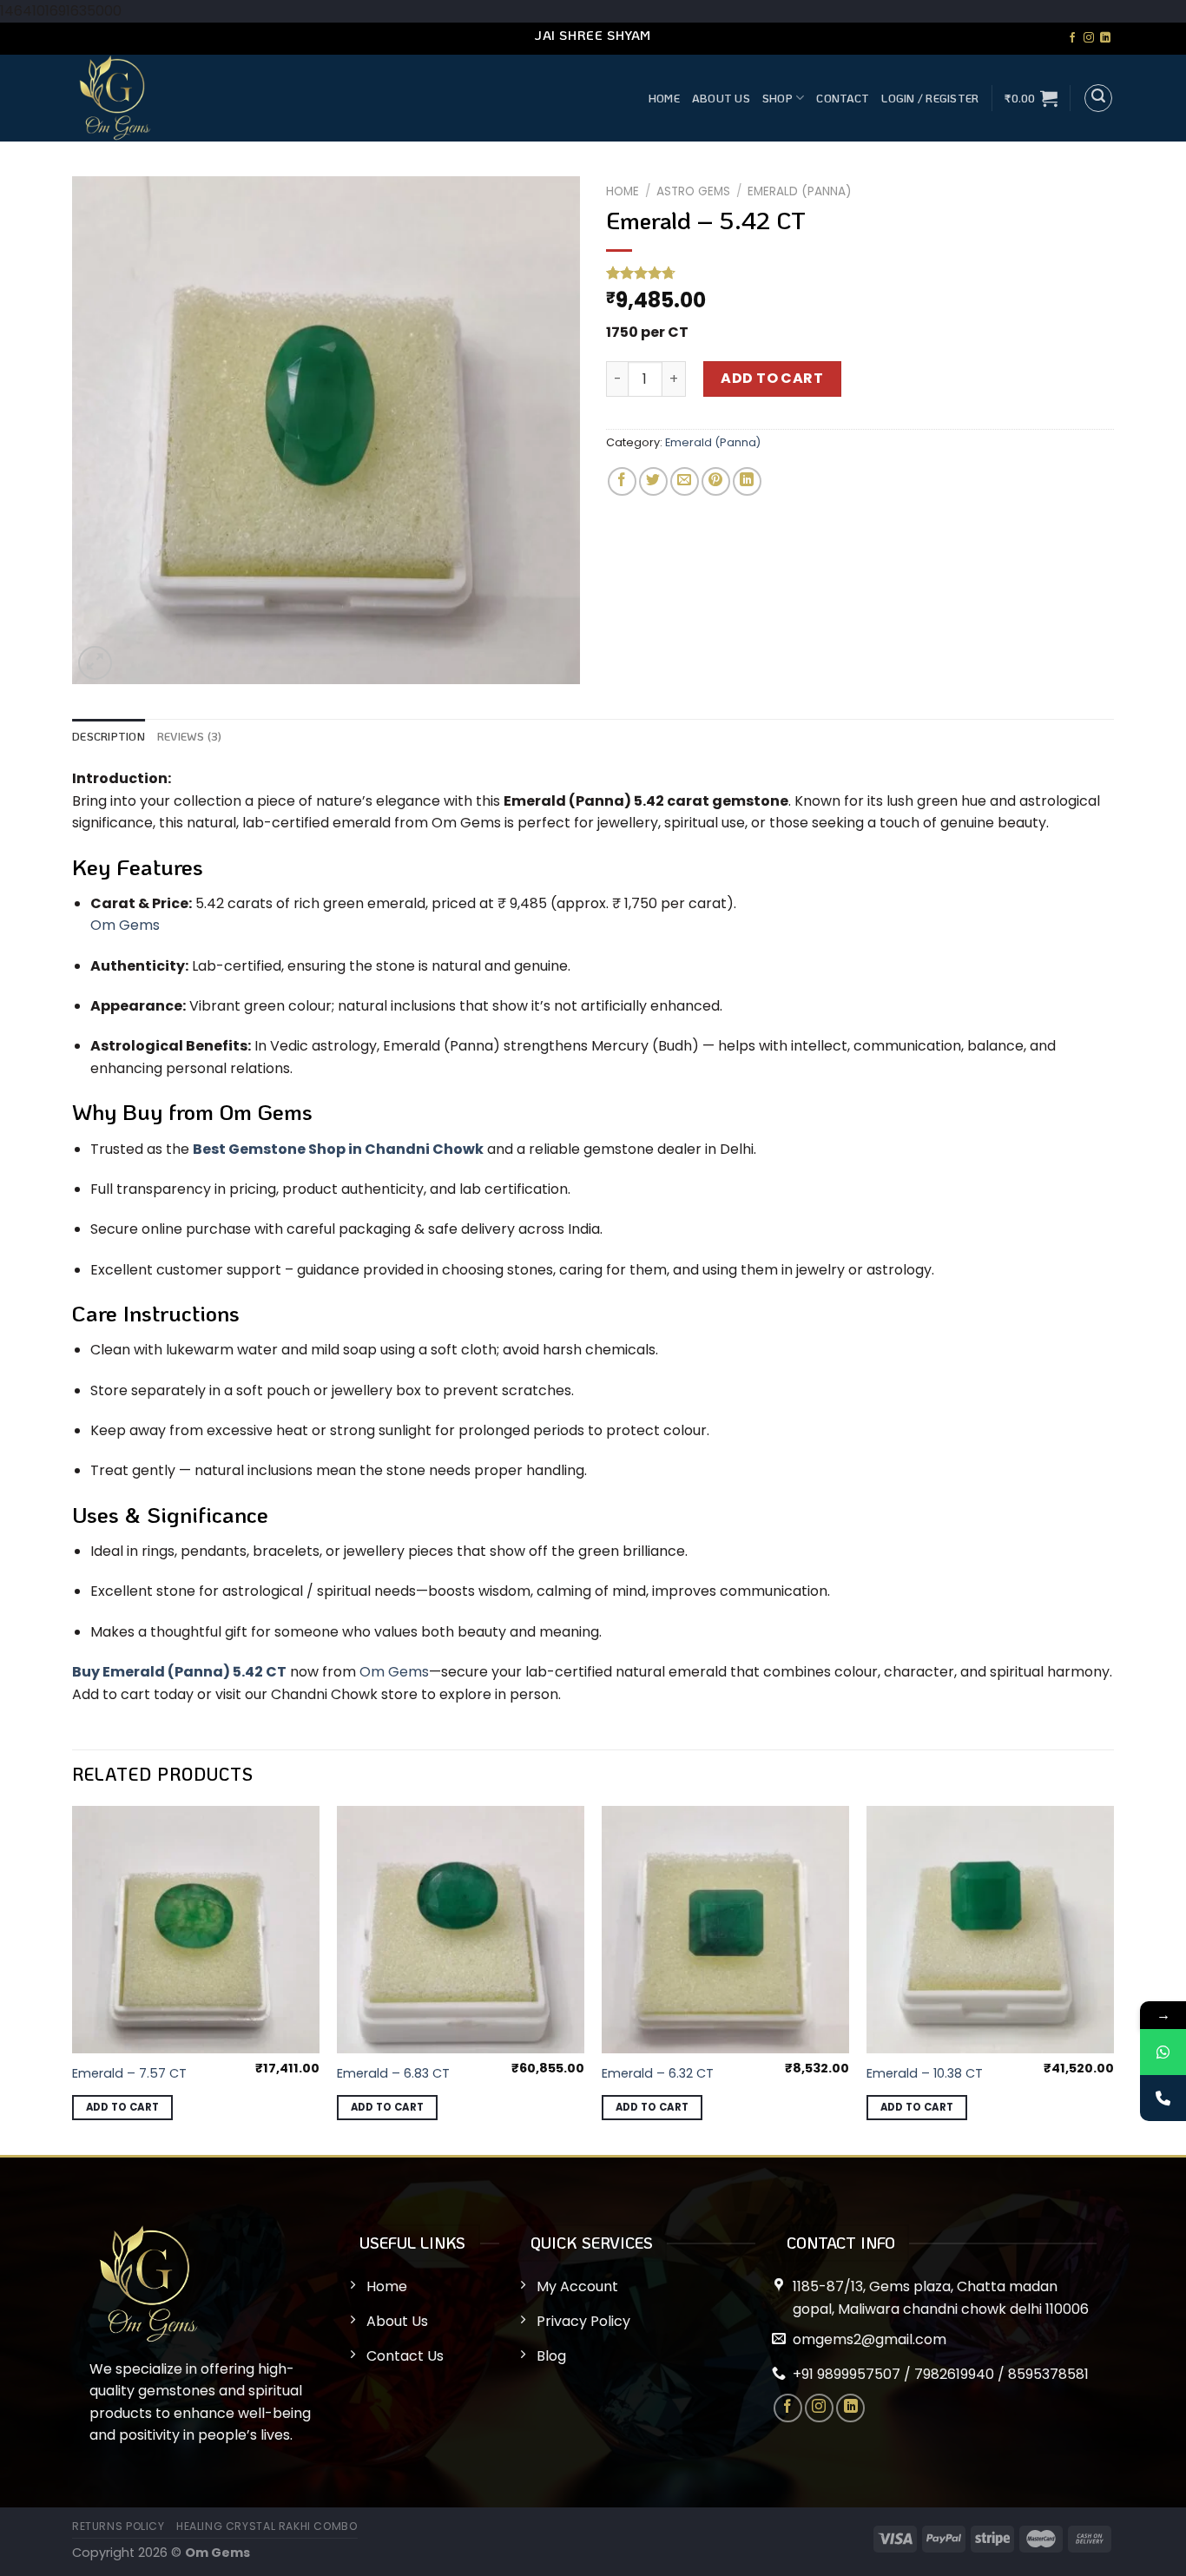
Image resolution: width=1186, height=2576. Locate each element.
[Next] (1113, 1979)
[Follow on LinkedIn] (1105, 38)
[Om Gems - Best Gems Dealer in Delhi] (260, 98)
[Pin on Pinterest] (716, 481)
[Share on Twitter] (653, 481)
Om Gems (394, 1672)
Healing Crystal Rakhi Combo (267, 2526)
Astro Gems (693, 191)
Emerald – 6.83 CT (393, 2074)
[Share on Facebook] (622, 481)
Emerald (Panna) (800, 191)
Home (664, 98)
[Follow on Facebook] (1072, 38)
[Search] (1098, 98)
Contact (843, 98)
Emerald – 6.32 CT (658, 2074)
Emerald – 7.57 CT (129, 2074)
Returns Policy (119, 2526)
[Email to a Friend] (685, 481)
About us (721, 98)
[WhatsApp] (1163, 2052)
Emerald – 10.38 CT (925, 2074)
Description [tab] (109, 736)
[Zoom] (95, 663)
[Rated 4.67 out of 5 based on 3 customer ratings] (860, 273)
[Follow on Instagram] (1089, 38)
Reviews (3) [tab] (190, 736)
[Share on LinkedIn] (747, 481)
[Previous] (73, 1979)
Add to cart (772, 378)
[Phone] (1163, 2098)
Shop (777, 98)
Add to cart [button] (123, 2107)
